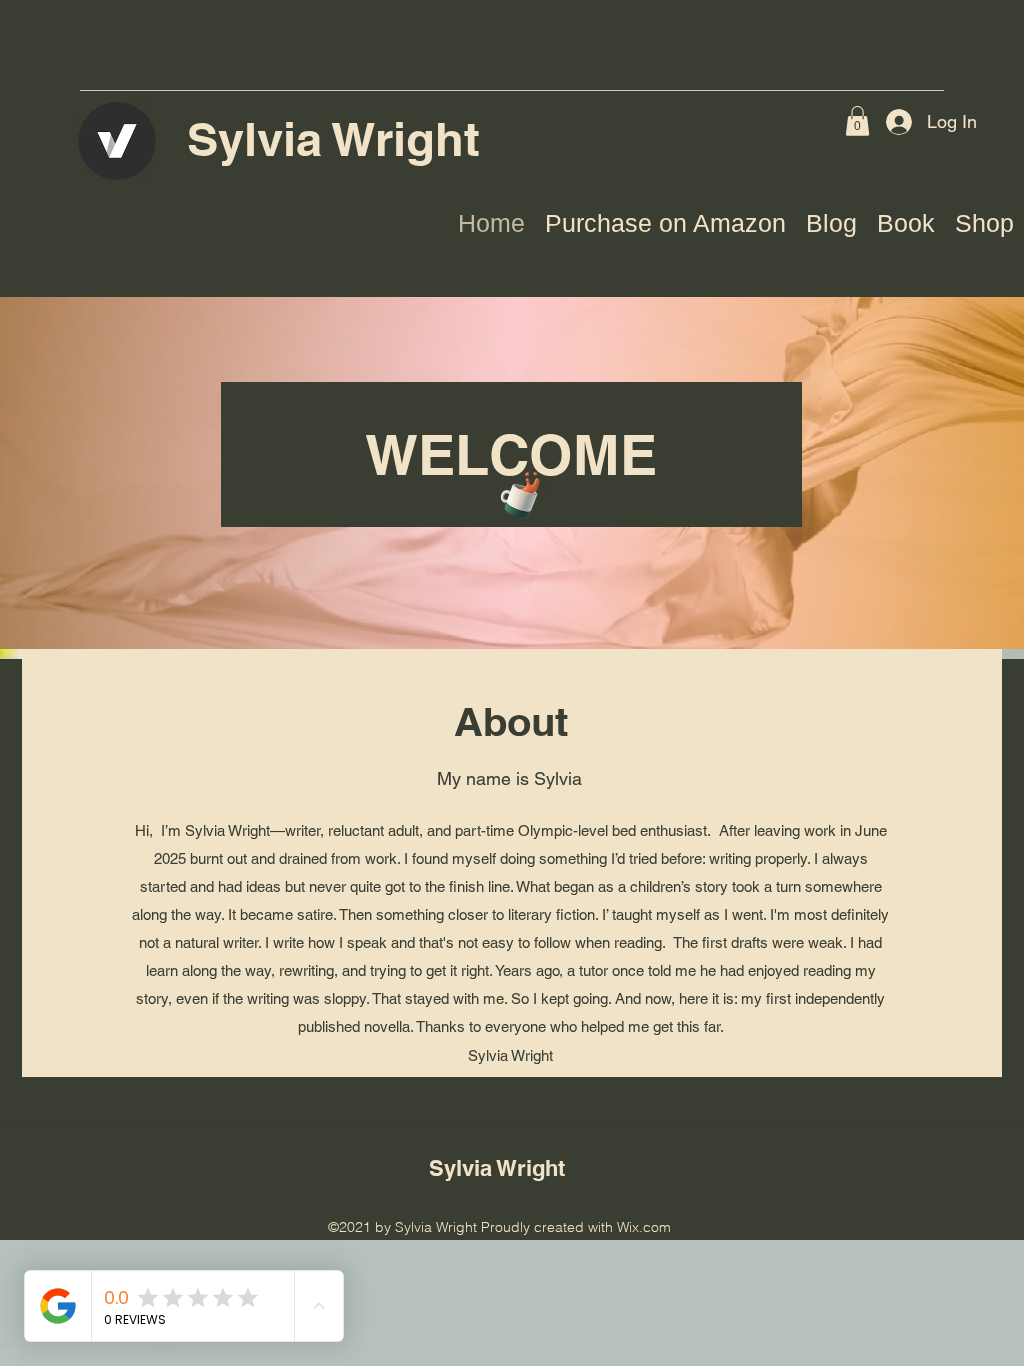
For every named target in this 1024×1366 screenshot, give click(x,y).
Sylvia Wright (340, 139)
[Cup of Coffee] (526, 493)
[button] (857, 121)
